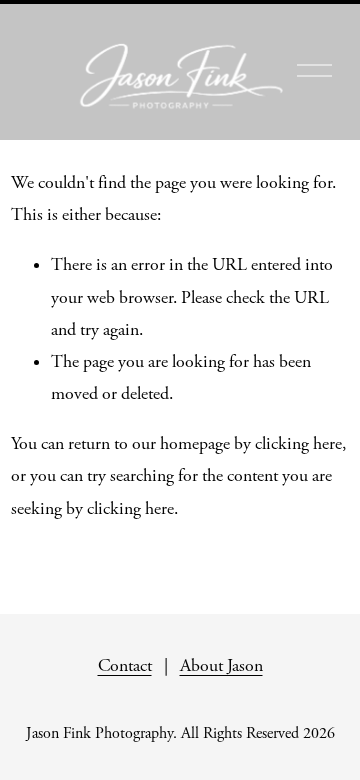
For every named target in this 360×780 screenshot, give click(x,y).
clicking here (298, 444)
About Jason (221, 666)
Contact (125, 666)
